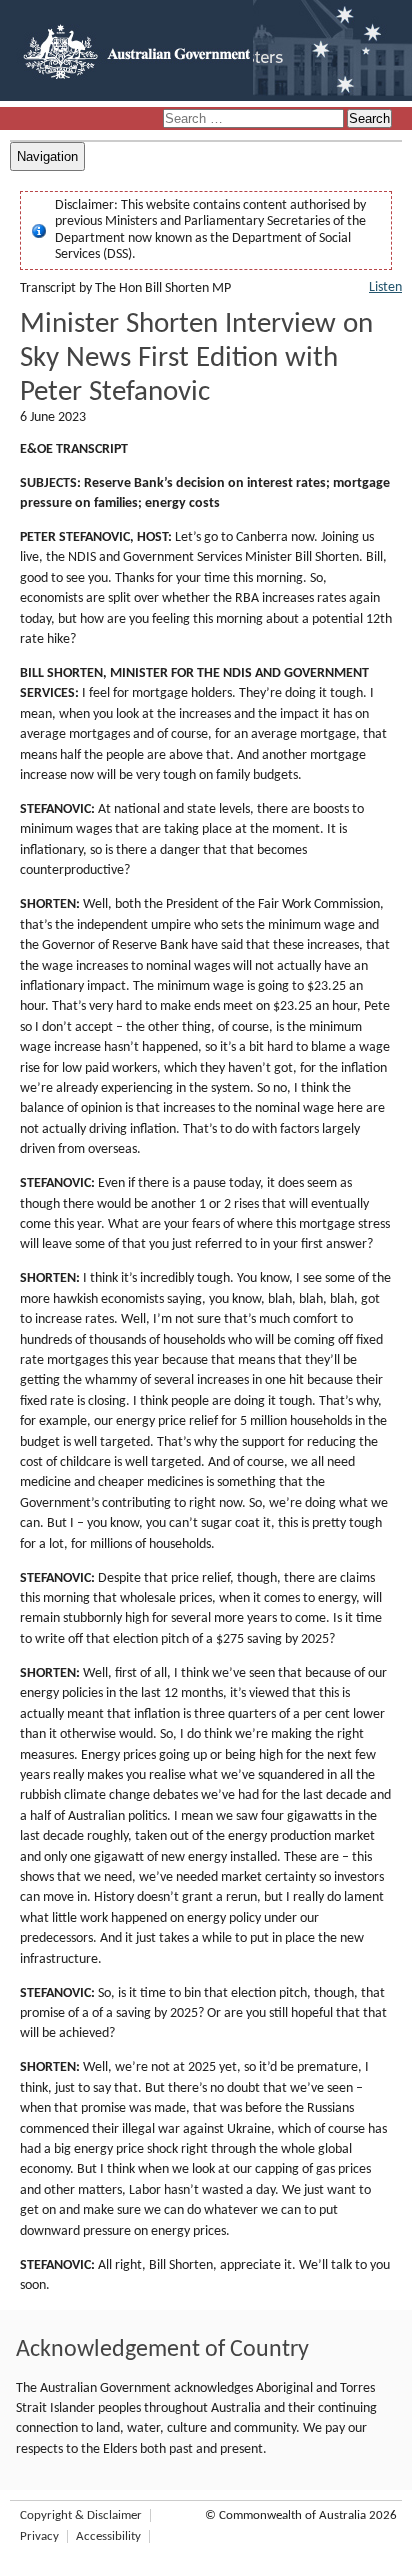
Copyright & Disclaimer (81, 2515)
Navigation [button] (47, 156)
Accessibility (108, 2536)
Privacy (39, 2536)
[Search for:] (255, 119)
